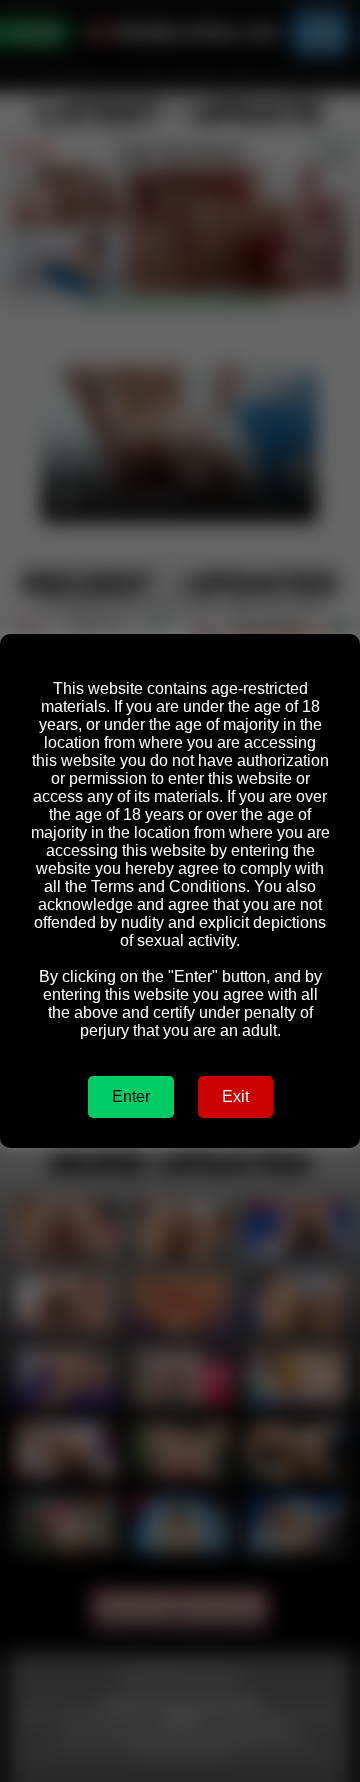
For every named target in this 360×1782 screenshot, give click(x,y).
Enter (131, 1096)
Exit (235, 1096)
